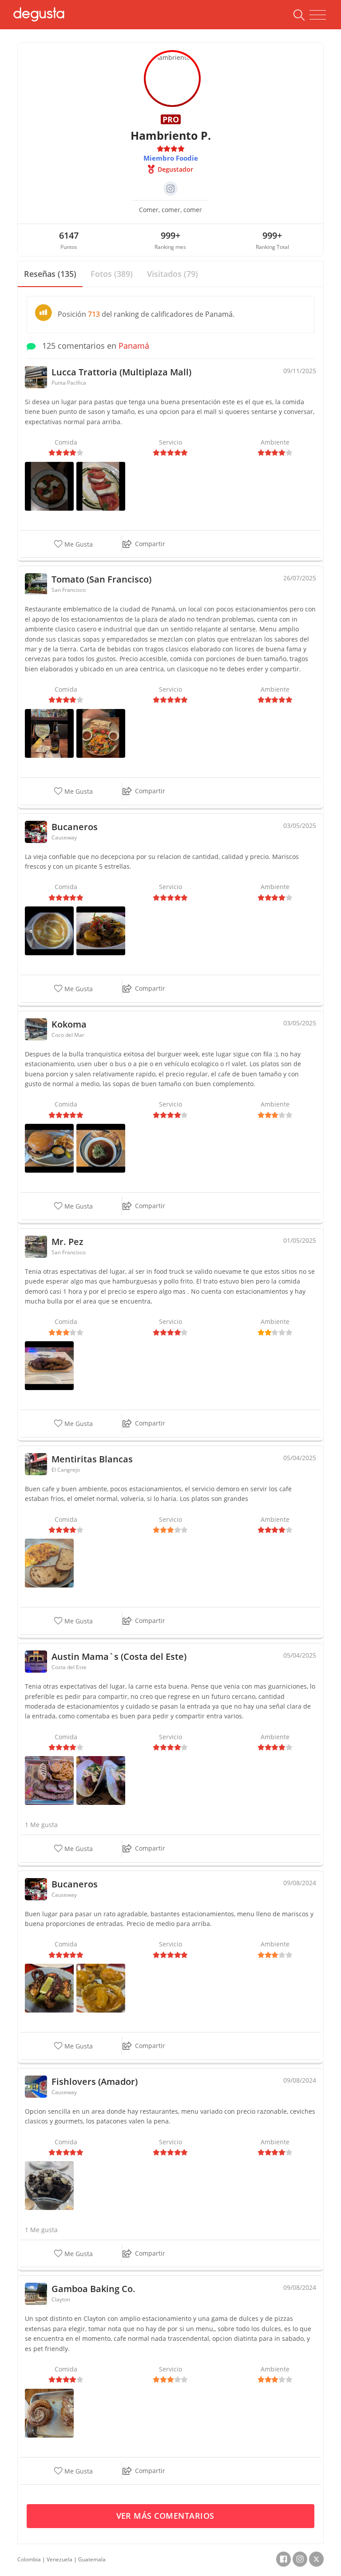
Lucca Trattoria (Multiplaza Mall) (121, 372)
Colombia (29, 2559)
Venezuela (59, 2559)
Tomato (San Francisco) (101, 579)
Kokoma (69, 1024)
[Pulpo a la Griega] (49, 1987)
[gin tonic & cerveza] (49, 733)
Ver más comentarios (167, 2516)
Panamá (134, 346)
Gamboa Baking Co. (93, 2289)
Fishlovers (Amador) (95, 2082)
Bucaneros (75, 827)
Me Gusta (78, 544)
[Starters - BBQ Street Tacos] (101, 1780)
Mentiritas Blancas (92, 1459)
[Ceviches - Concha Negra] (49, 2185)
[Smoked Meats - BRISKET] (49, 1780)
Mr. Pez (67, 1242)
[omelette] (49, 1562)
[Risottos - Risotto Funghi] (49, 486)
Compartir (150, 544)
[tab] (50, 274)
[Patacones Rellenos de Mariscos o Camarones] (101, 1987)
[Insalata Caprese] (101, 486)
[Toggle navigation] (318, 15)
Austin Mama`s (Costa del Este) (119, 1656)
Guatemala (92, 2559)
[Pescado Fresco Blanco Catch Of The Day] (101, 733)
